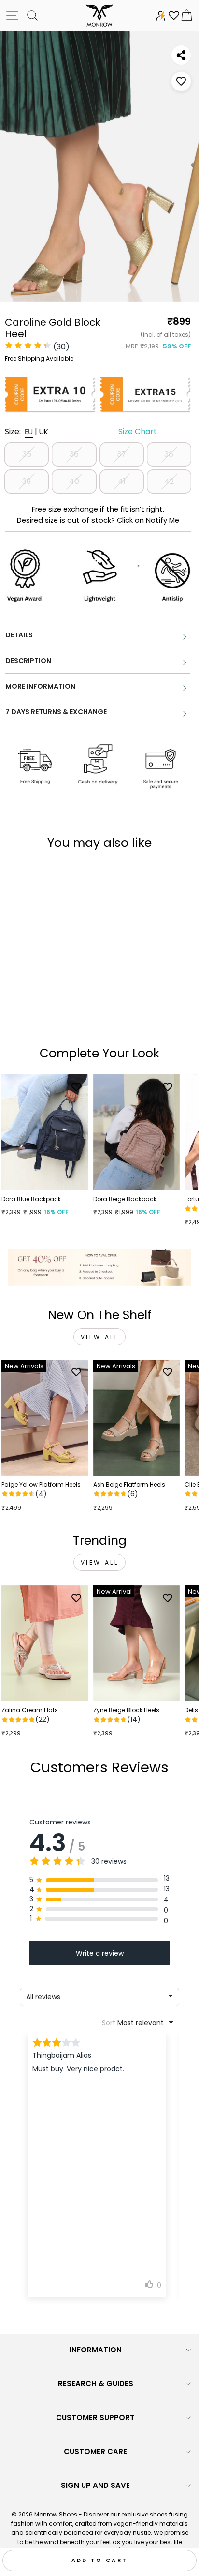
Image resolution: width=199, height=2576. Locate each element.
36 (74, 454)
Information (96, 2350)
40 (74, 481)
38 (169, 454)
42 (169, 481)
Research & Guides (96, 2384)
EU (29, 431)
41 (122, 481)
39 (27, 481)
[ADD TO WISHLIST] (181, 81)
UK (44, 431)
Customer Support (95, 2418)
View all (100, 1337)
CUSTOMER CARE (95, 2451)
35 (27, 454)
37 (121, 454)
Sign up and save (95, 2485)
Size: (81, 431)
